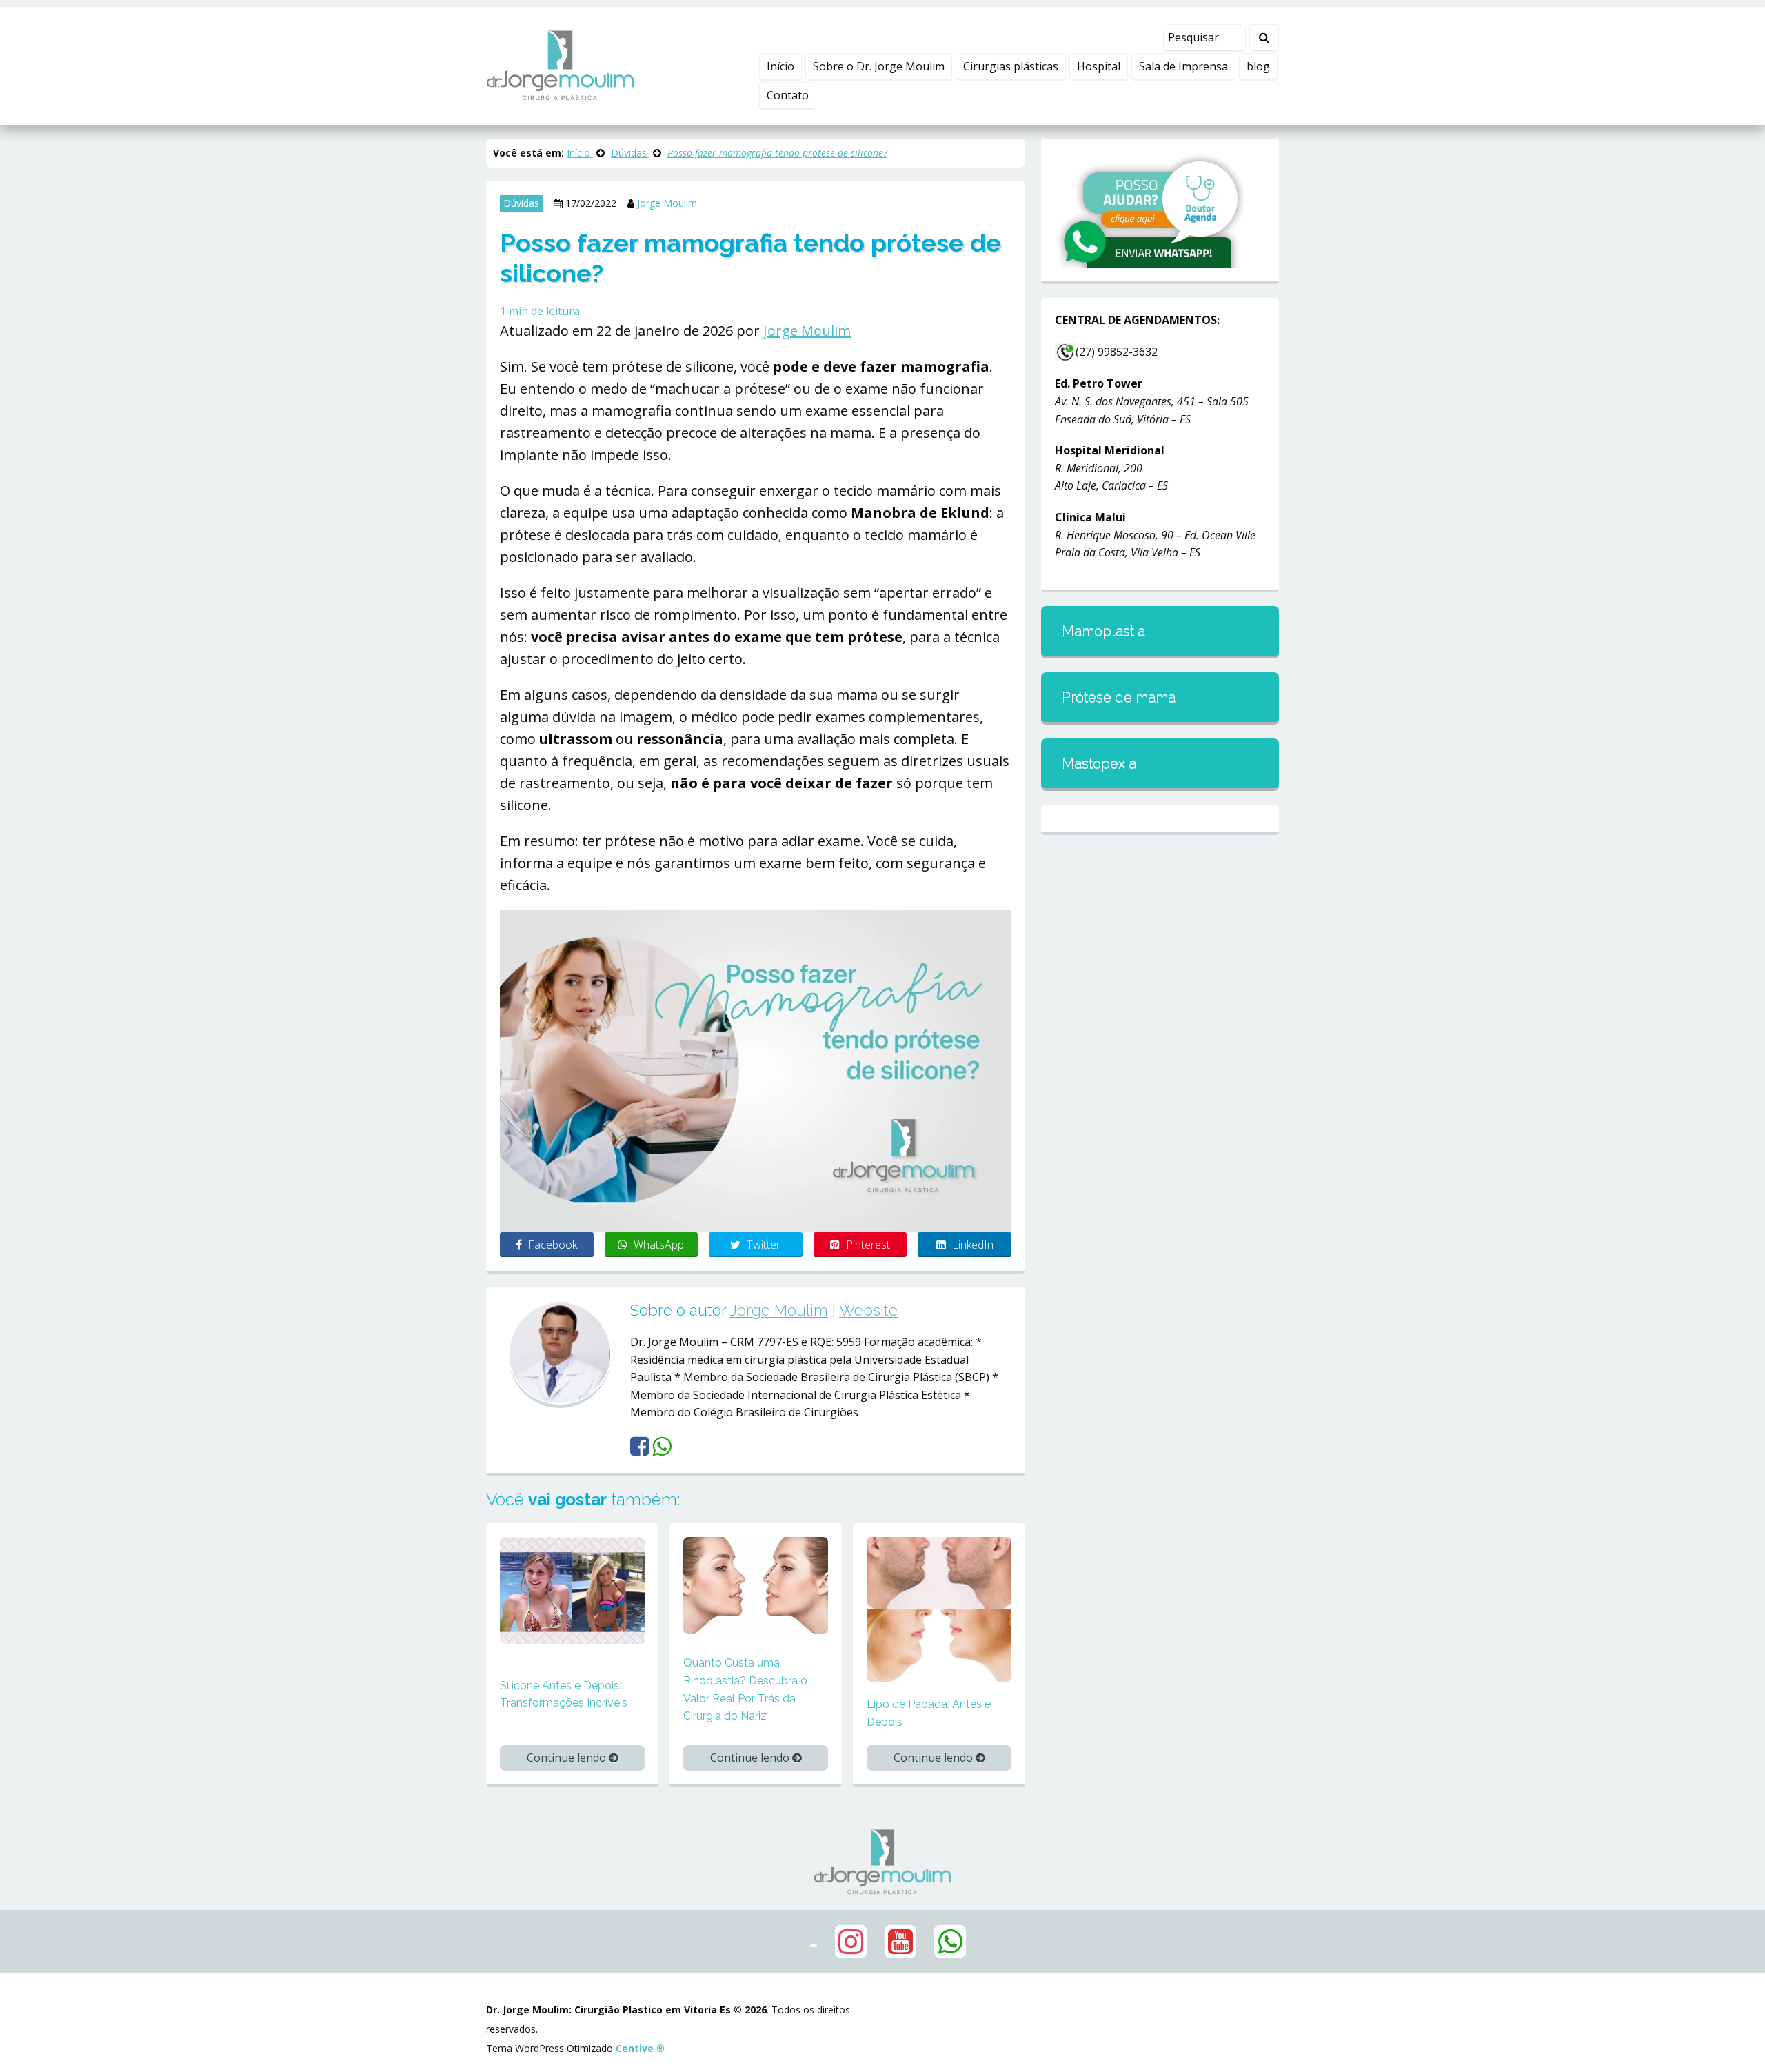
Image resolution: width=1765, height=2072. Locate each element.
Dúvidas (521, 203)
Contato (788, 95)
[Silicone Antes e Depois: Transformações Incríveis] (572, 1589)
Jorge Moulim (667, 203)
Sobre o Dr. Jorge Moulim (879, 66)
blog (1258, 66)
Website (868, 1310)
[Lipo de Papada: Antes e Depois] (939, 1609)
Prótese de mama (1119, 697)
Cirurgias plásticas (1011, 66)
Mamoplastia (1103, 631)
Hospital (1099, 66)
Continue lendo (568, 1758)
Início (780, 66)
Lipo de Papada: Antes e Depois (929, 1713)
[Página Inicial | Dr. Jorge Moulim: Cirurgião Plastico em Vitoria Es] (560, 65)
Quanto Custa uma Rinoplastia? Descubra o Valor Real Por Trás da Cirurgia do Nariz (745, 1689)
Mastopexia (1099, 763)
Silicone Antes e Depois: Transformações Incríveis (564, 1694)
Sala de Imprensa (1183, 66)
